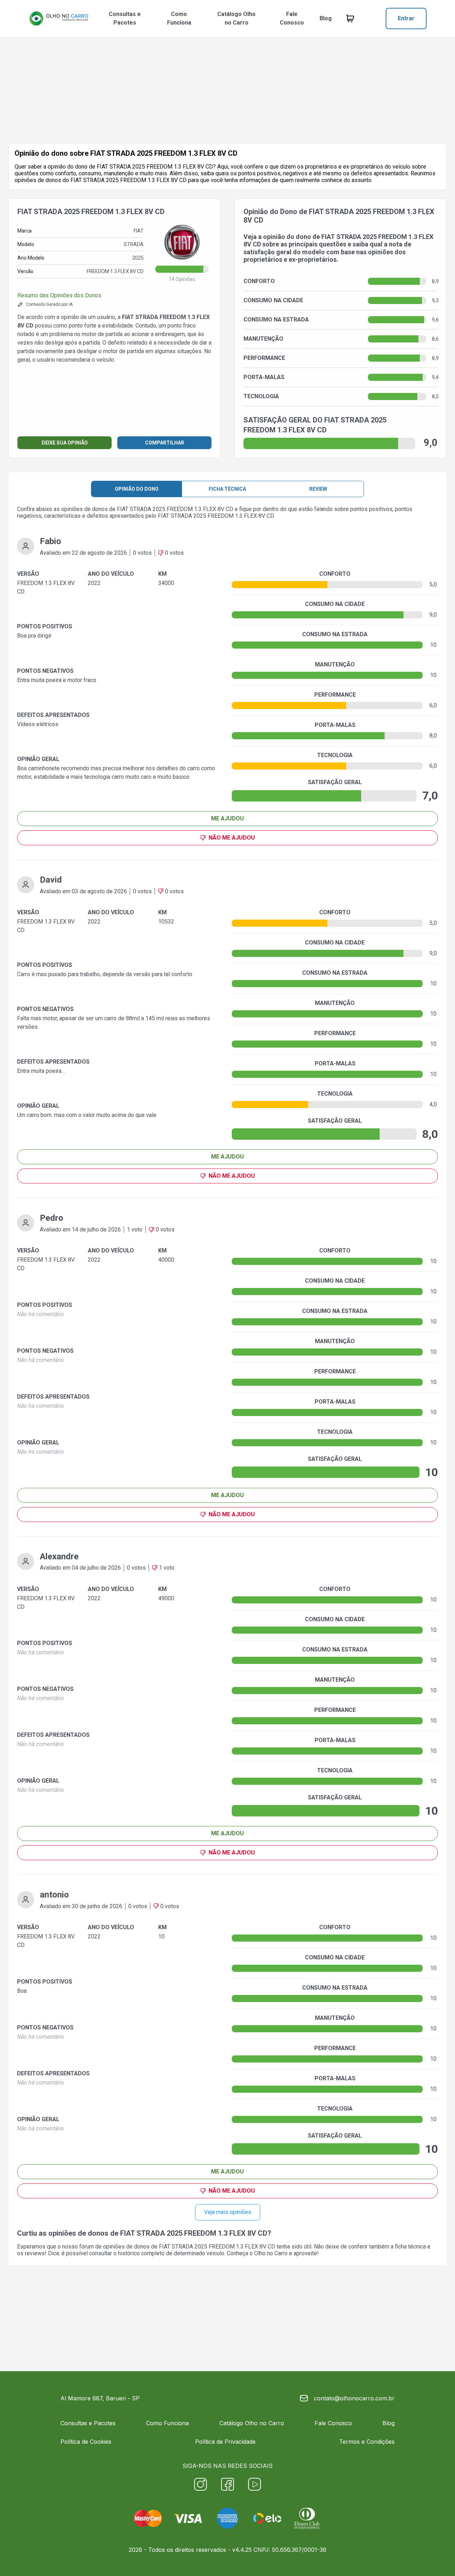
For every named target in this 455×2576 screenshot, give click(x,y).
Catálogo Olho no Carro (236, 18)
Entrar (406, 18)
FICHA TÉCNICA (227, 489)
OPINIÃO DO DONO (137, 489)
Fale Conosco (292, 18)
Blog (326, 18)
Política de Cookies (86, 2442)
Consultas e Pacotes (125, 18)
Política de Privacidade (225, 2442)
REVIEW (318, 489)
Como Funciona (179, 18)
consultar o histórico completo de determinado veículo (157, 2253)
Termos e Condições (367, 2442)
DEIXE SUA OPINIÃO (65, 443)
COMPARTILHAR (165, 443)
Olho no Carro (271, 2253)
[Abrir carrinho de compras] (350, 18)
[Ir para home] (59, 18)
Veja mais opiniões (228, 2212)
